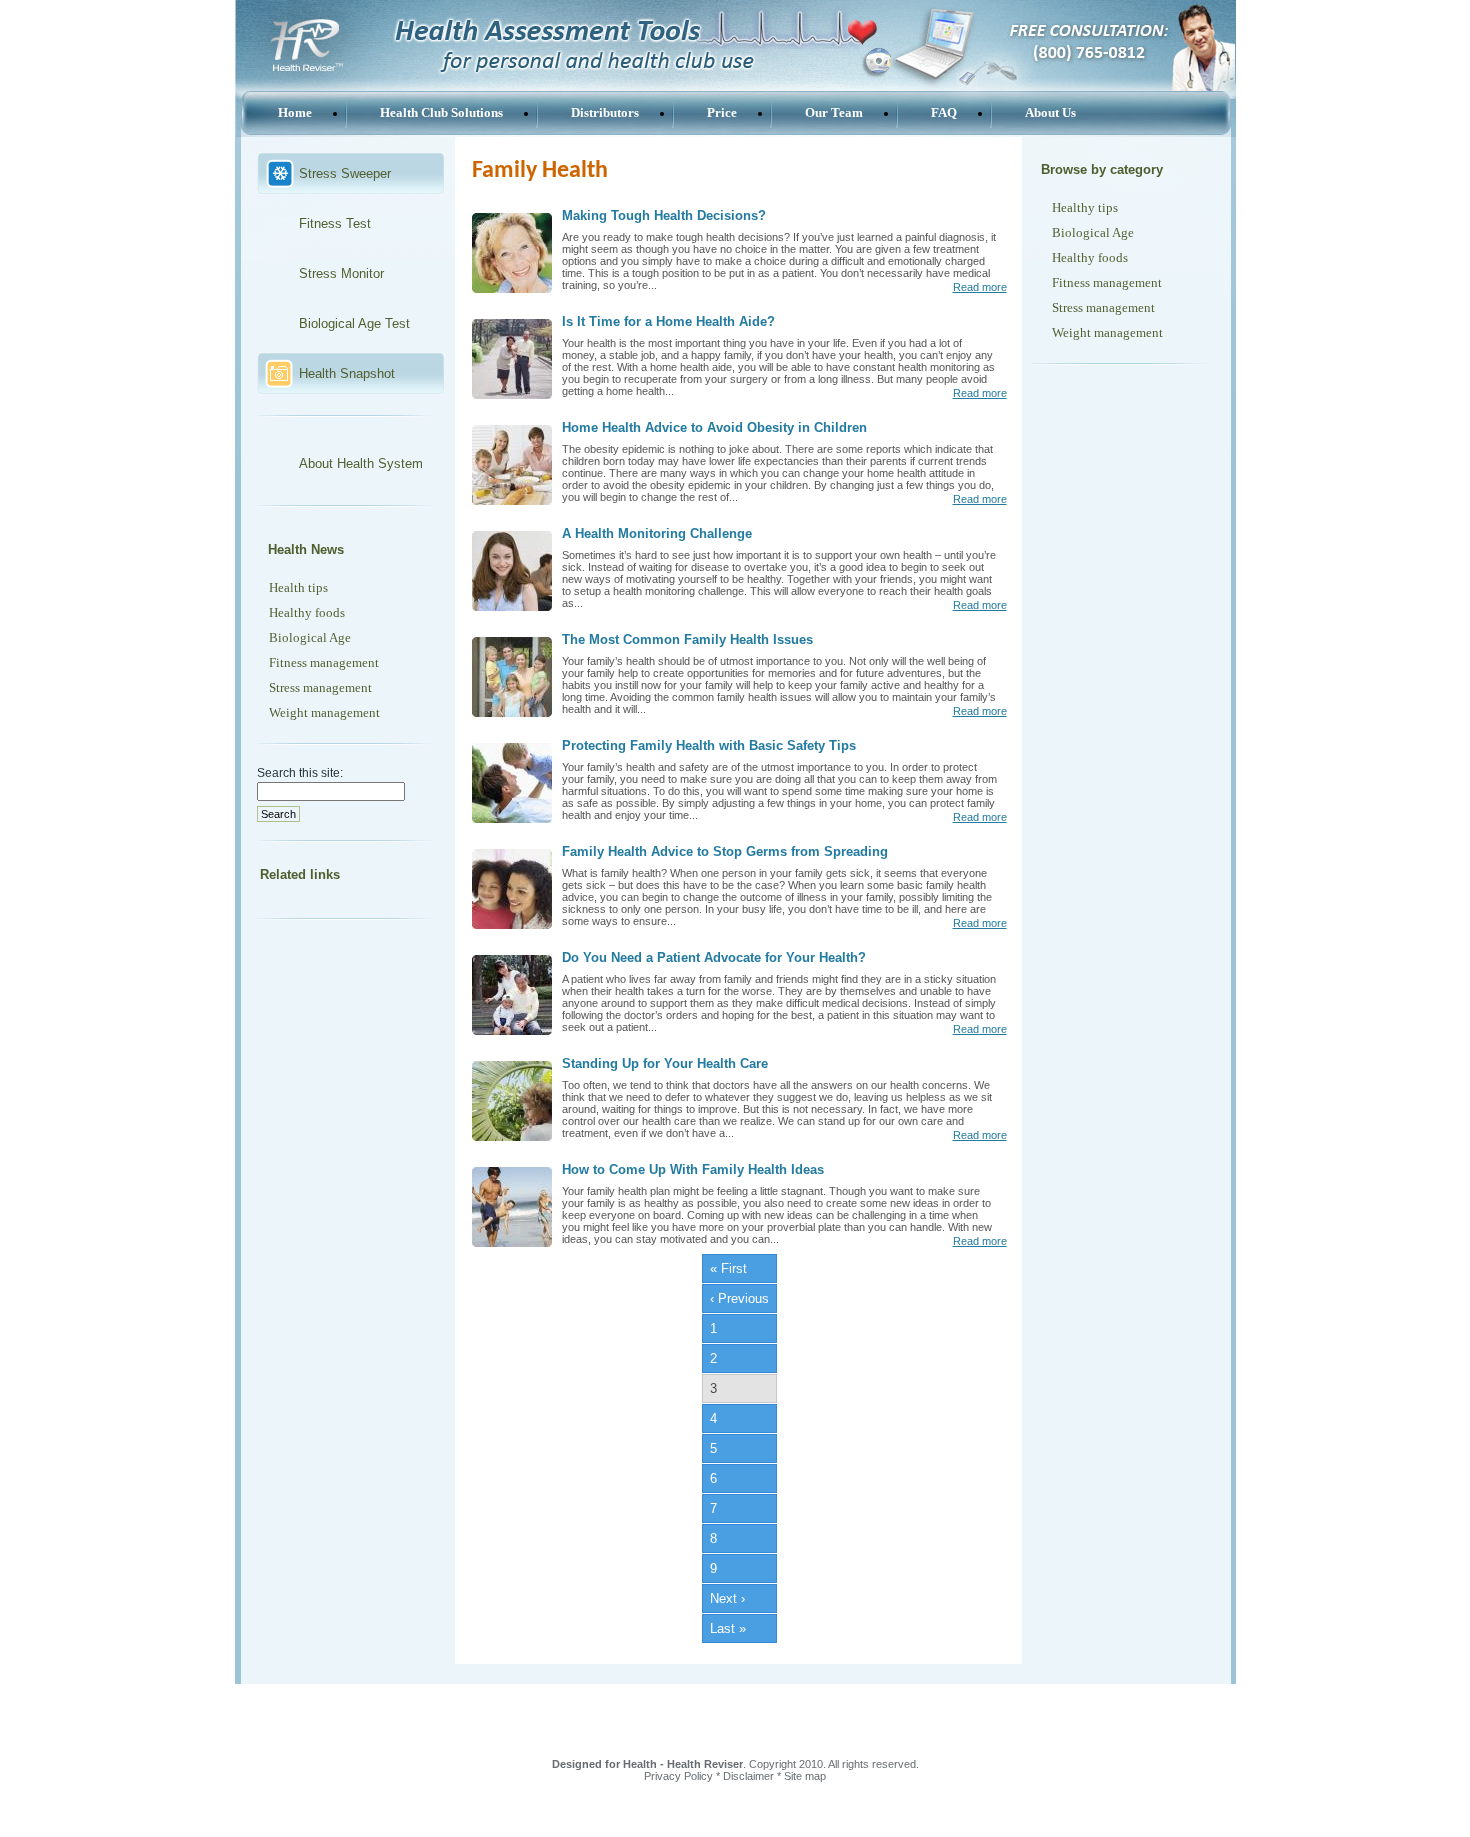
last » (728, 1628)
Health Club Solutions (441, 112)
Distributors (605, 112)
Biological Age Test (354, 323)
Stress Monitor (341, 273)
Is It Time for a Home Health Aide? (668, 321)
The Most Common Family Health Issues (687, 639)
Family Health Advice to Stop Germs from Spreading (725, 851)
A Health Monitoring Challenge (657, 533)
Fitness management (324, 662)
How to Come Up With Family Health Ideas (693, 1169)
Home (295, 112)
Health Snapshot (347, 373)
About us (1050, 112)
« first (728, 1268)
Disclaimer (748, 1776)
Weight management (324, 712)
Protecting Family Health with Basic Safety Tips (709, 745)
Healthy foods (307, 612)
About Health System (361, 463)
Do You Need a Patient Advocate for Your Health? (714, 957)
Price (722, 112)
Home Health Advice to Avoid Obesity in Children (714, 427)
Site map (805, 1776)
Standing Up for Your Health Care (665, 1063)
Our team (834, 112)
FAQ (944, 112)
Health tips (298, 587)
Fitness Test (335, 223)
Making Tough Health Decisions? (664, 215)
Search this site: (300, 773)
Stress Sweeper (345, 173)
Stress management (320, 687)
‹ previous (739, 1298)
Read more (980, 287)
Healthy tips (1085, 207)
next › (727, 1598)
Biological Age (310, 637)
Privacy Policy (678, 1776)
